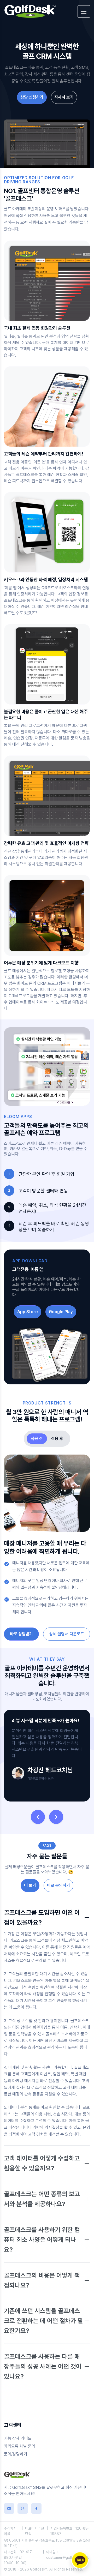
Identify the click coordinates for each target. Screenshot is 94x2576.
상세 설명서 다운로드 (67, 1634)
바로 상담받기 (21, 1634)
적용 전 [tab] (37, 1439)
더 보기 (30, 1885)
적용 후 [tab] (57, 1439)
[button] (38, 1817)
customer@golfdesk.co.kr (68, 2557)
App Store (28, 1312)
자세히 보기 (64, 97)
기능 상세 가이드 (18, 2438)
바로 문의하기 (58, 1885)
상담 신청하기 (32, 97)
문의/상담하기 (16, 2454)
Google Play (61, 1312)
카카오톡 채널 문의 (20, 2446)
